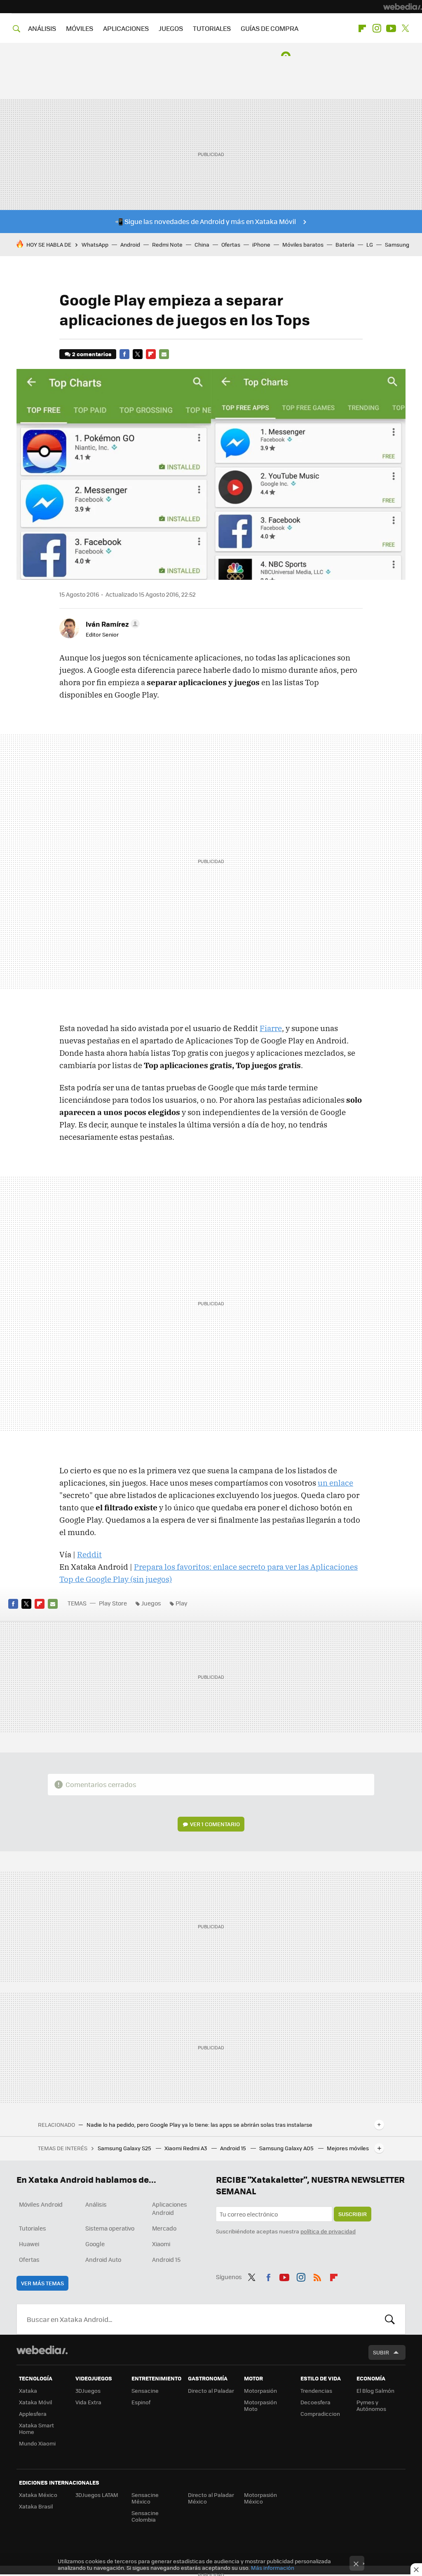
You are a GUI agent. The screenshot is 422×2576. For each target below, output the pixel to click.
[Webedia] (403, 7)
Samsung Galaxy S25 (125, 2148)
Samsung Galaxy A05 (287, 2148)
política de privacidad (328, 2231)
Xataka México (38, 2495)
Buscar (390, 2319)
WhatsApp (95, 244)
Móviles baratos (303, 244)
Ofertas (231, 244)
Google (95, 2244)
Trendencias (316, 2390)
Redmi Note (167, 244)
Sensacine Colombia (145, 2516)
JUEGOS (171, 28)
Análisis (96, 2204)
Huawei (29, 2244)
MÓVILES (80, 28)
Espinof (141, 2402)
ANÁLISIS (42, 28)
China (202, 244)
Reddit (89, 1554)
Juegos (151, 1603)
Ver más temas (42, 2283)
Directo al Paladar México (211, 2498)
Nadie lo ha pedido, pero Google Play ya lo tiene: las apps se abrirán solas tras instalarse (199, 2125)
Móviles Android (41, 2204)
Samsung (397, 244)
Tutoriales (33, 2228)
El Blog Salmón (375, 2390)
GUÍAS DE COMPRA (270, 28)
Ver (215, 1824)
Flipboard (362, 28)
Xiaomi (161, 2244)
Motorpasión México (260, 2498)
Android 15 (234, 2148)
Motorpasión (260, 2390)
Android (130, 244)
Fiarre (271, 1028)
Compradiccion (320, 2414)
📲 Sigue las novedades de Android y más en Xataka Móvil (205, 221)
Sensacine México (145, 2498)
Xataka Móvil (35, 2402)
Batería (345, 244)
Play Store (113, 1603)
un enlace (335, 1483)
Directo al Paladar (211, 2390)
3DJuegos (88, 2390)
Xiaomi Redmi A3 (186, 2148)
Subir (381, 2352)
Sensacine (145, 2390)
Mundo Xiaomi (37, 2443)
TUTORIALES (212, 28)
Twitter (406, 28)
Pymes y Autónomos (371, 2405)
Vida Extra (88, 2402)
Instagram (377, 28)
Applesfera (33, 2414)
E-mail (164, 354)
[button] (111, 624)
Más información (273, 2568)
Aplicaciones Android (170, 2208)
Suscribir (353, 2214)
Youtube (391, 28)
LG (370, 244)
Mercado (164, 2228)
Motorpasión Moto (260, 2405)
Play (182, 1603)
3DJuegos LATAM (97, 2495)
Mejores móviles (348, 2148)
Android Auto (103, 2259)
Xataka (28, 2390)
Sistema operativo (110, 2228)
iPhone (261, 244)
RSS (317, 2276)
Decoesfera (315, 2402)
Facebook (124, 354)
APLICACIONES (126, 28)
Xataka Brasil (36, 2506)
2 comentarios (92, 354)
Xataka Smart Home (36, 2428)
